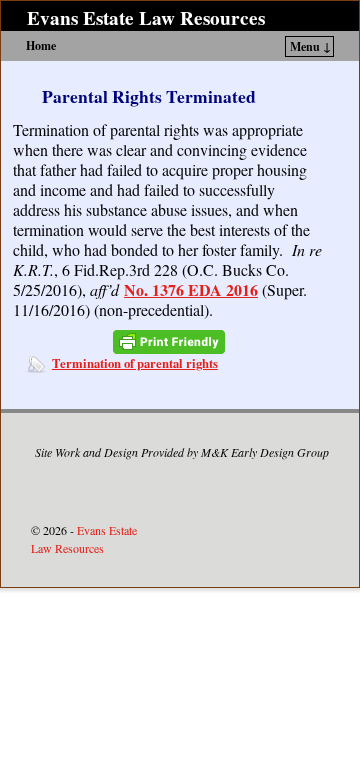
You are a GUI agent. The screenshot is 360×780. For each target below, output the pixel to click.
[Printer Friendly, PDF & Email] (169, 341)
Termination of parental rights (135, 363)
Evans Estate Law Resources (146, 18)
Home (41, 45)
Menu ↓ (310, 46)
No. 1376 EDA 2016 (191, 289)
